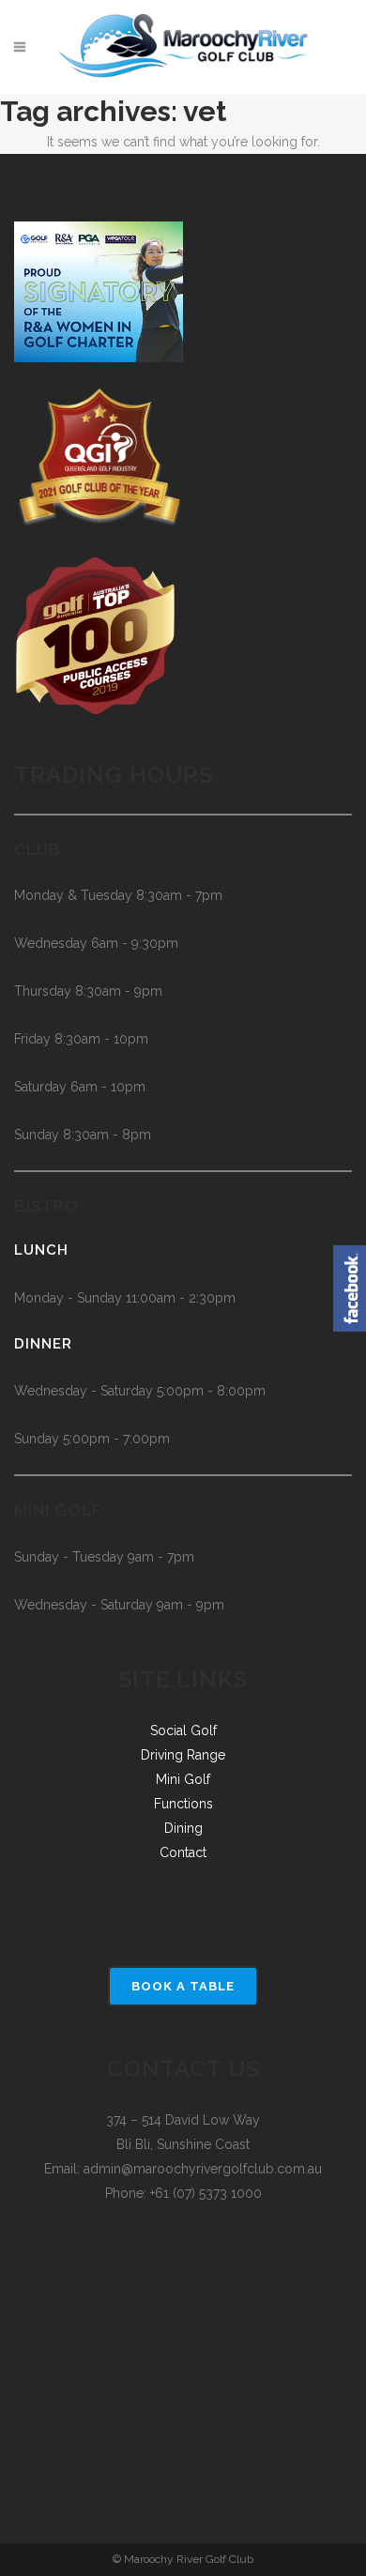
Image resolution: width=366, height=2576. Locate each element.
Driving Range (183, 1755)
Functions (183, 1804)
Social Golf (183, 1730)
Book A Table (183, 1986)
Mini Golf (183, 1779)
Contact (183, 1852)
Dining (183, 1828)
